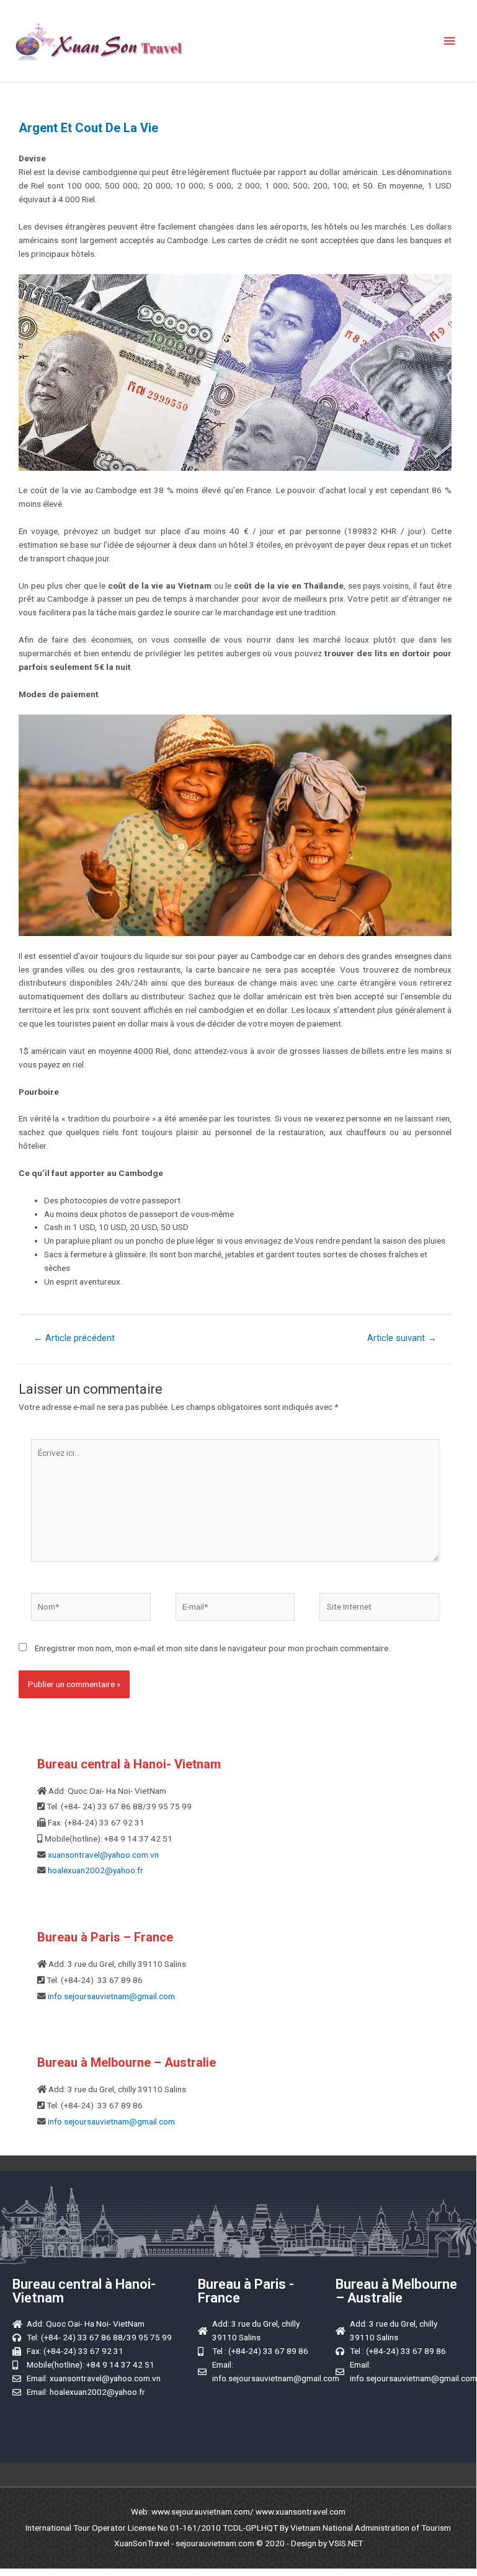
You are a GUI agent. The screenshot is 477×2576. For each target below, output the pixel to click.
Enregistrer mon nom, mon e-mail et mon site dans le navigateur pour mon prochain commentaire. (212, 1648)
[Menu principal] (450, 41)
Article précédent (74, 1338)
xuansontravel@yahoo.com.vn (102, 1855)
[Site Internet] (379, 1609)
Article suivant (402, 1338)
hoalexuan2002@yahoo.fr (96, 1870)
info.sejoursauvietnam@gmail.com (110, 1996)
